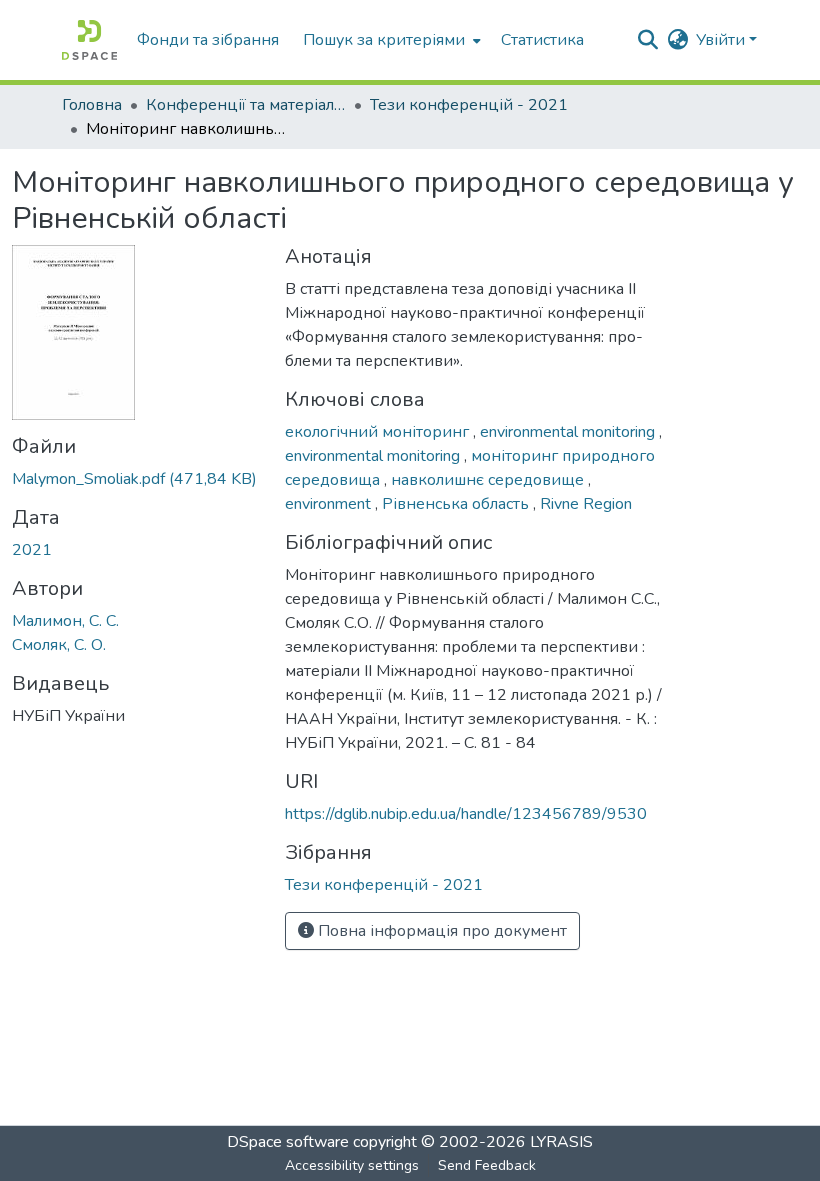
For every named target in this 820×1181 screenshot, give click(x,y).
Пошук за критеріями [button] (384, 40)
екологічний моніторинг (379, 432)
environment (330, 504)
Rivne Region (586, 504)
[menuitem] (390, 40)
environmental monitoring (569, 432)
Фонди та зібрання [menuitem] (208, 40)
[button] (89, 40)
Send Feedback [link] (487, 1165)
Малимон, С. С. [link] (65, 621)
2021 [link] (32, 550)
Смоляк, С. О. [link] (59, 645)
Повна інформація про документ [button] (440, 931)
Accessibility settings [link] (352, 1165)
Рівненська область (457, 504)
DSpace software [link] (288, 1142)
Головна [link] (92, 105)
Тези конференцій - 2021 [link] (469, 105)
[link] (136, 479)
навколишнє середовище (489, 480)
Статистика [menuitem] (542, 40)
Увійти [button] (722, 40)
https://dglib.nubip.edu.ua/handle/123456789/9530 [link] (466, 814)
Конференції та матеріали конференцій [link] (246, 105)
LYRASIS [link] (561, 1142)
